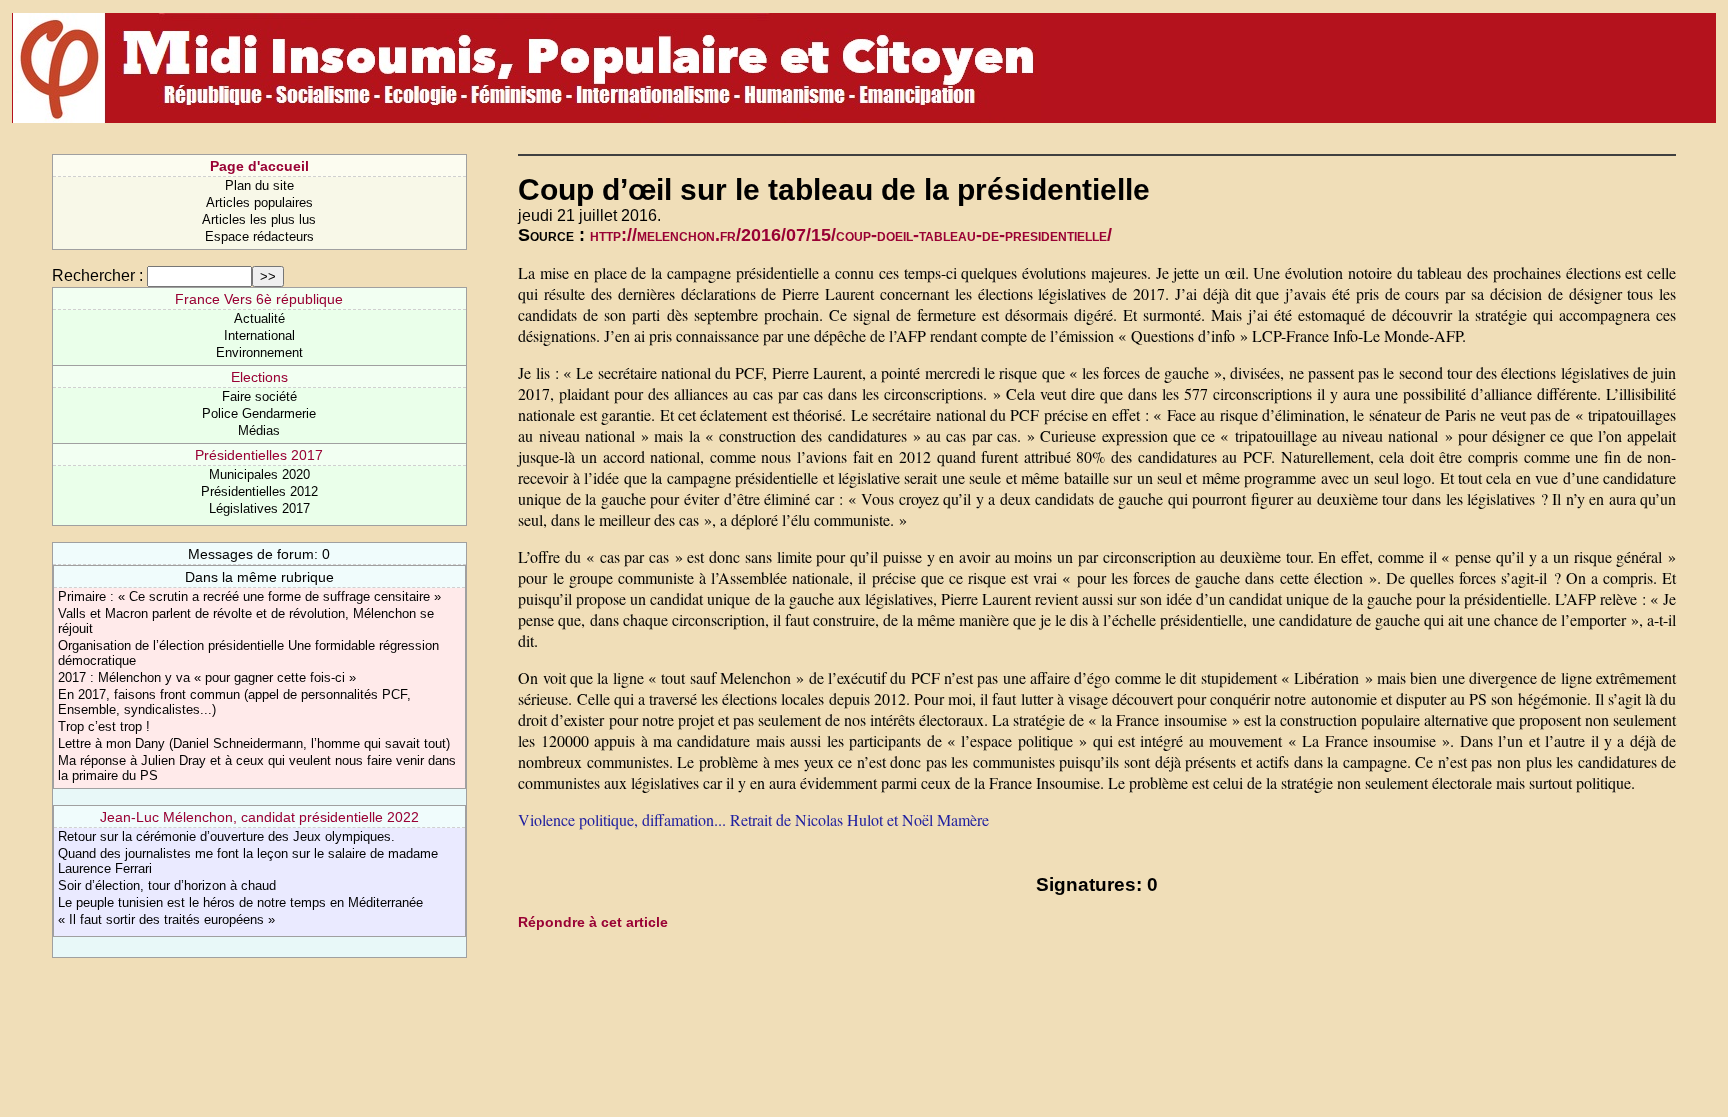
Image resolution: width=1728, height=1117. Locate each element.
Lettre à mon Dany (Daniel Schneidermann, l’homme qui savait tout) (254, 743)
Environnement (259, 352)
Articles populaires (259, 202)
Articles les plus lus (259, 219)
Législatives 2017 (259, 508)
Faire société (259, 396)
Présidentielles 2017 (259, 455)
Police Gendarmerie (259, 413)
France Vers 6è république (259, 299)
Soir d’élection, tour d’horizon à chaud (167, 885)
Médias (259, 430)
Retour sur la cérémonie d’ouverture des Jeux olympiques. (226, 836)
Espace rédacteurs (259, 236)
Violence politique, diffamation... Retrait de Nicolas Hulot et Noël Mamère (753, 819)
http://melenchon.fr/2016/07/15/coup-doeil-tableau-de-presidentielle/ (851, 235)
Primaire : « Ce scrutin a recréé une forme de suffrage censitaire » (249, 596)
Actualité (259, 318)
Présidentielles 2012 (259, 491)
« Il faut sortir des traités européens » (166, 919)
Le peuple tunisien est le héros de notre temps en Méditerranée (240, 902)
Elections (259, 377)
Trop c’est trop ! (104, 726)
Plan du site (259, 185)
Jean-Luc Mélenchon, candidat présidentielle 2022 (259, 817)
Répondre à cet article (593, 922)
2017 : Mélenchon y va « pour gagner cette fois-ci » (207, 677)
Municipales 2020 (259, 474)
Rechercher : (97, 275)
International (259, 335)
